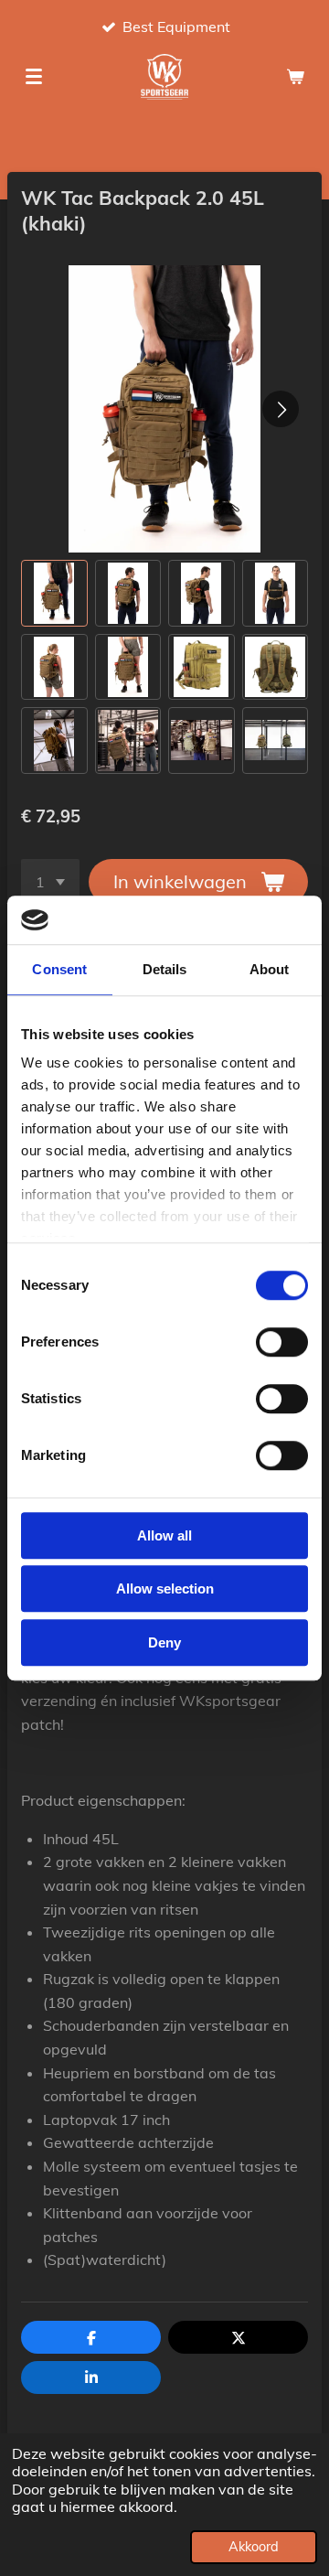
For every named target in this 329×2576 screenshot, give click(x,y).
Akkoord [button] (254, 2547)
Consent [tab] (59, 969)
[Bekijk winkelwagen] (295, 77)
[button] (54, 593)
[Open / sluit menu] (34, 77)
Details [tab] (165, 969)
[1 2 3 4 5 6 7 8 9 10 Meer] (50, 882)
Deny (164, 1642)
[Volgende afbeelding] (281, 409)
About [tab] (270, 969)
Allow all (164, 1535)
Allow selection (165, 1589)
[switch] (282, 1342)
